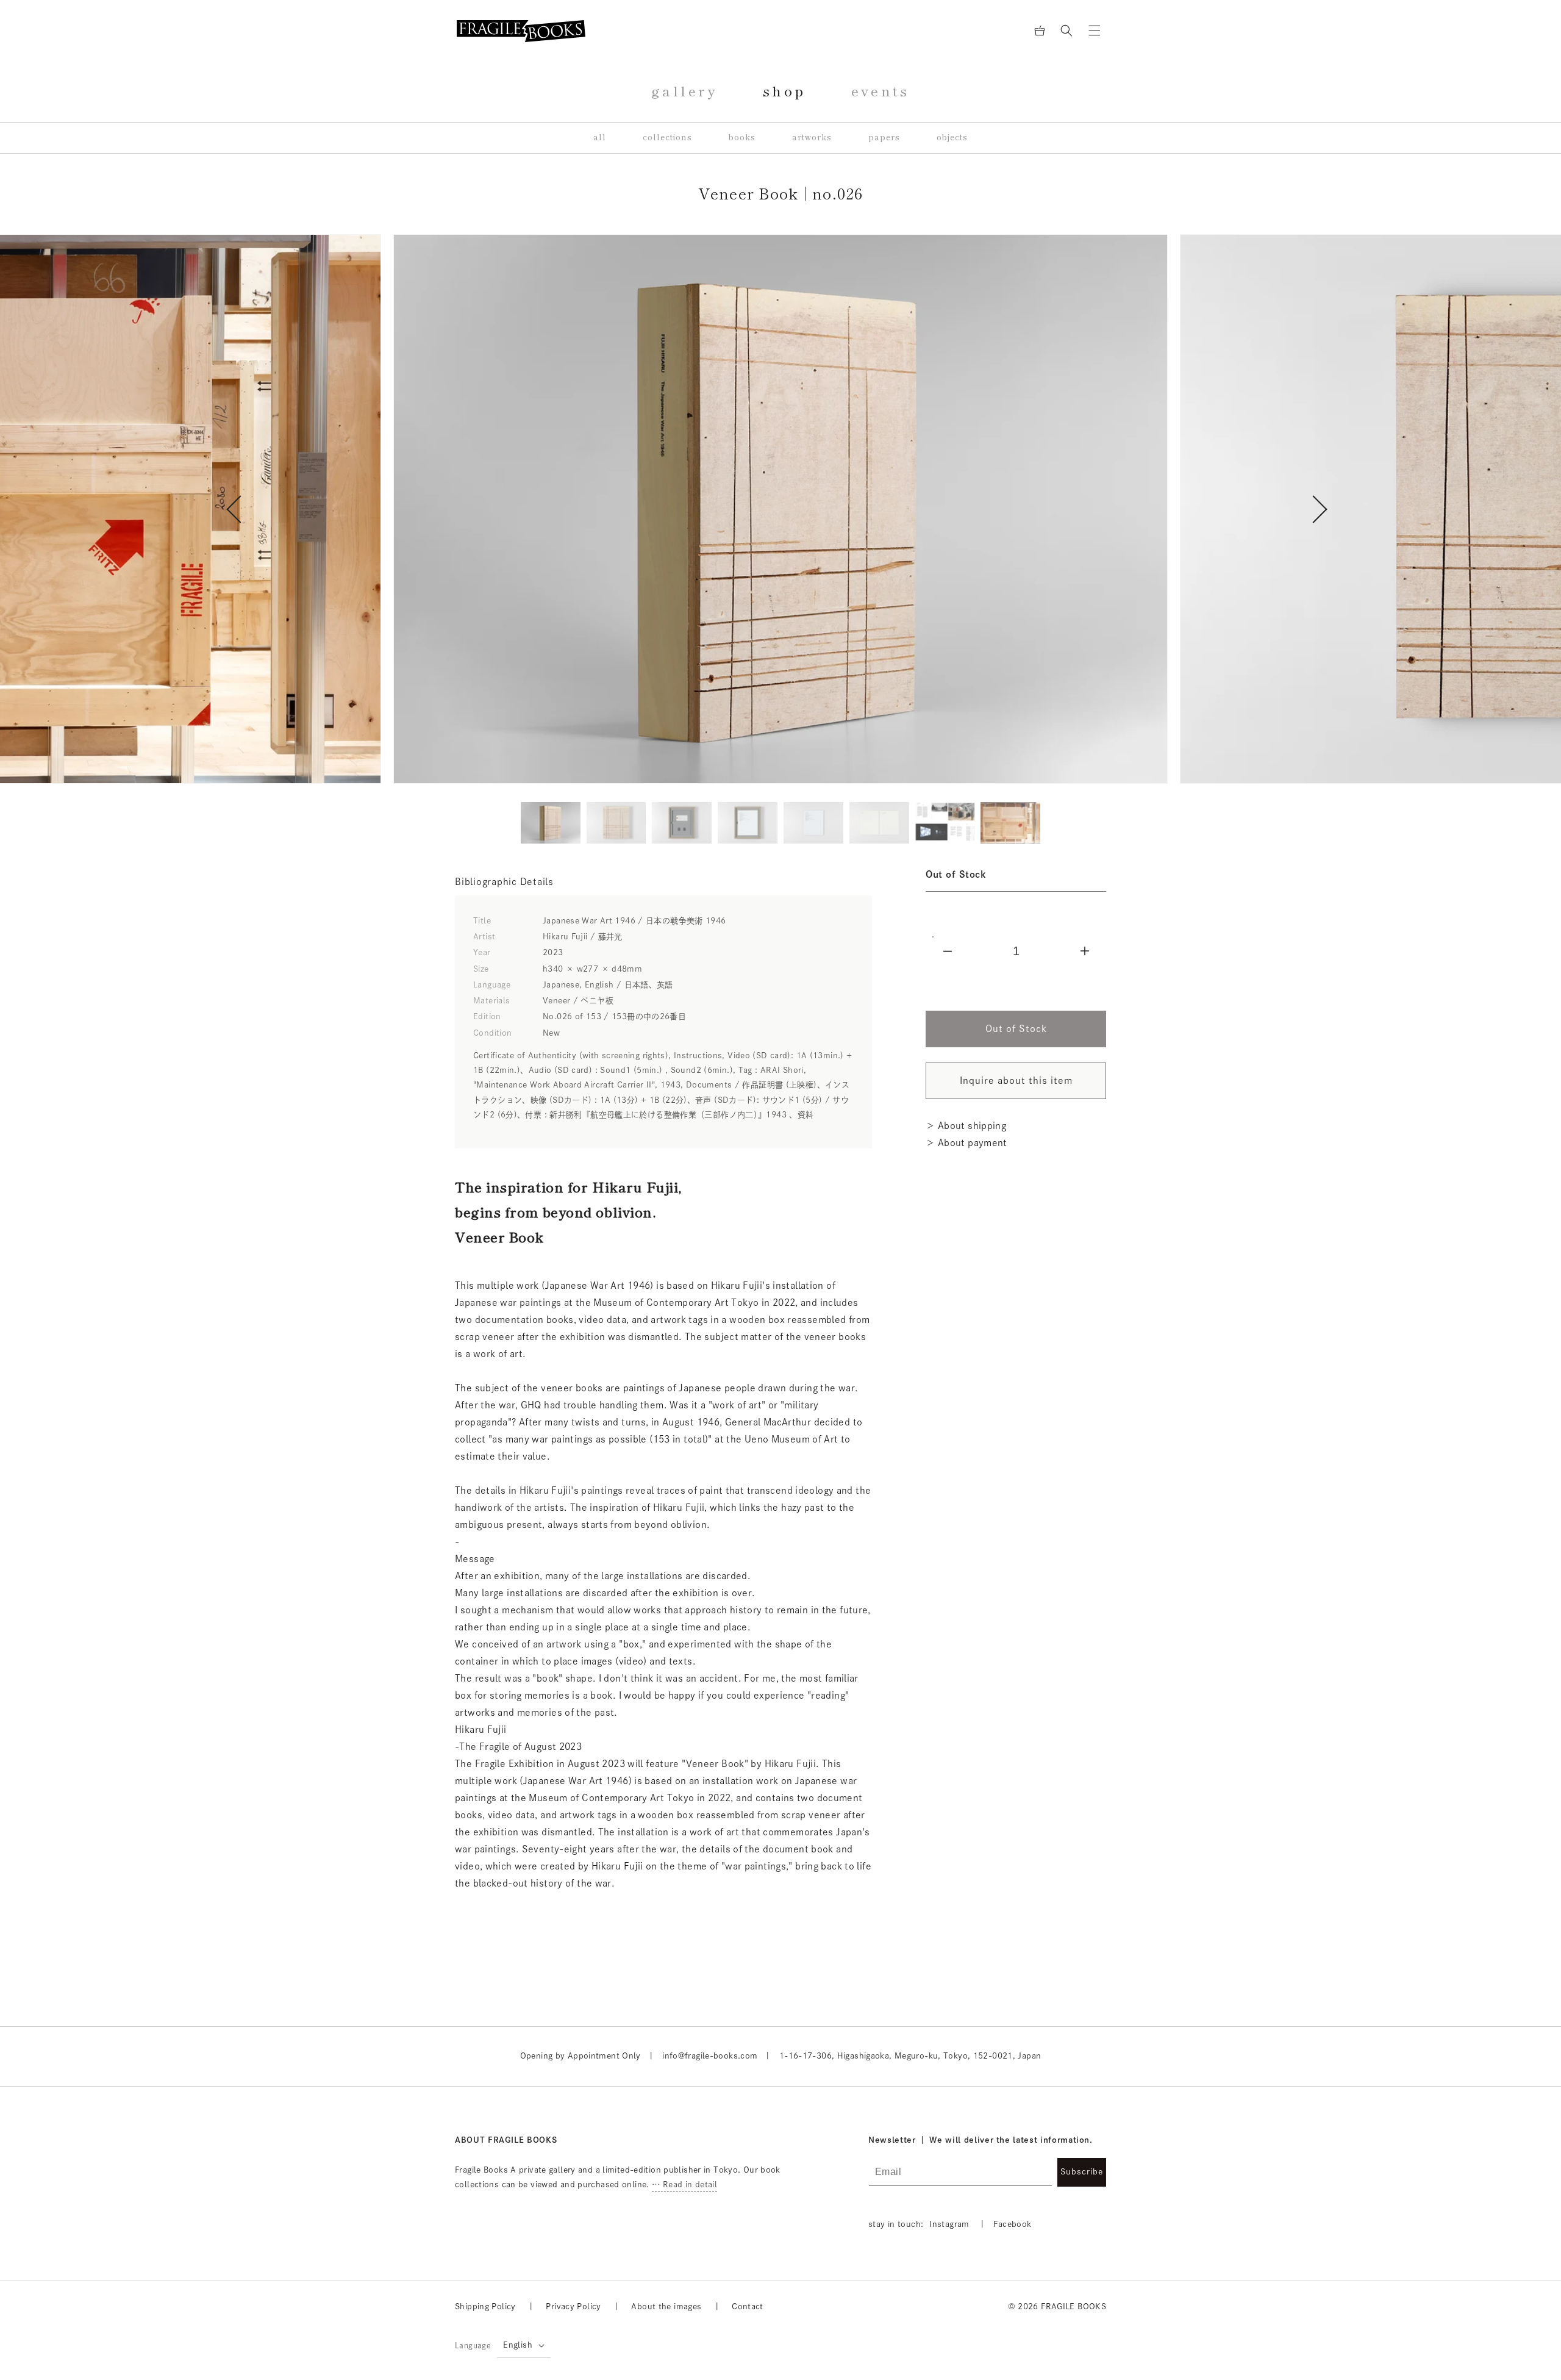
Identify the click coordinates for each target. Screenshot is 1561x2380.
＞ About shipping (966, 1126)
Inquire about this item (1016, 1081)
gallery (684, 91)
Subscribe (1082, 2172)
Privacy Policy (573, 2307)
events (881, 91)
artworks (812, 138)
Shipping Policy (485, 2307)
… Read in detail (684, 2185)
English (518, 2345)
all (600, 138)
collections (667, 138)
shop (784, 91)
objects (952, 138)
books (742, 138)
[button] (1066, 30)
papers (884, 138)
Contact (748, 2307)
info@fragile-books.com (710, 2056)
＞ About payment (966, 1143)
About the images (666, 2307)
